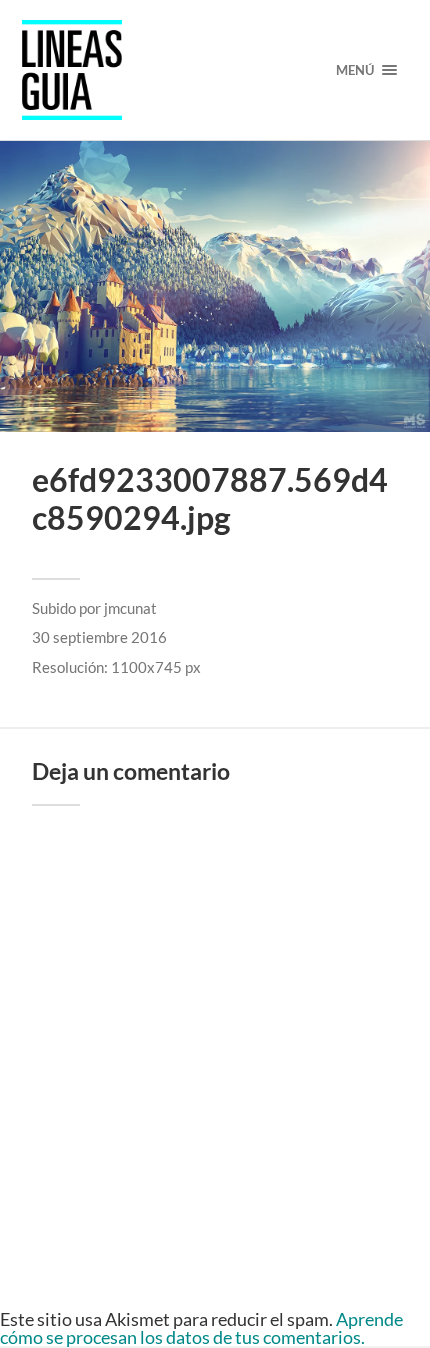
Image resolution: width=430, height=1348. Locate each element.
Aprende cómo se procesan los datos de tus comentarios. (201, 1328)
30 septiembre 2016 (99, 637)
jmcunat (130, 608)
